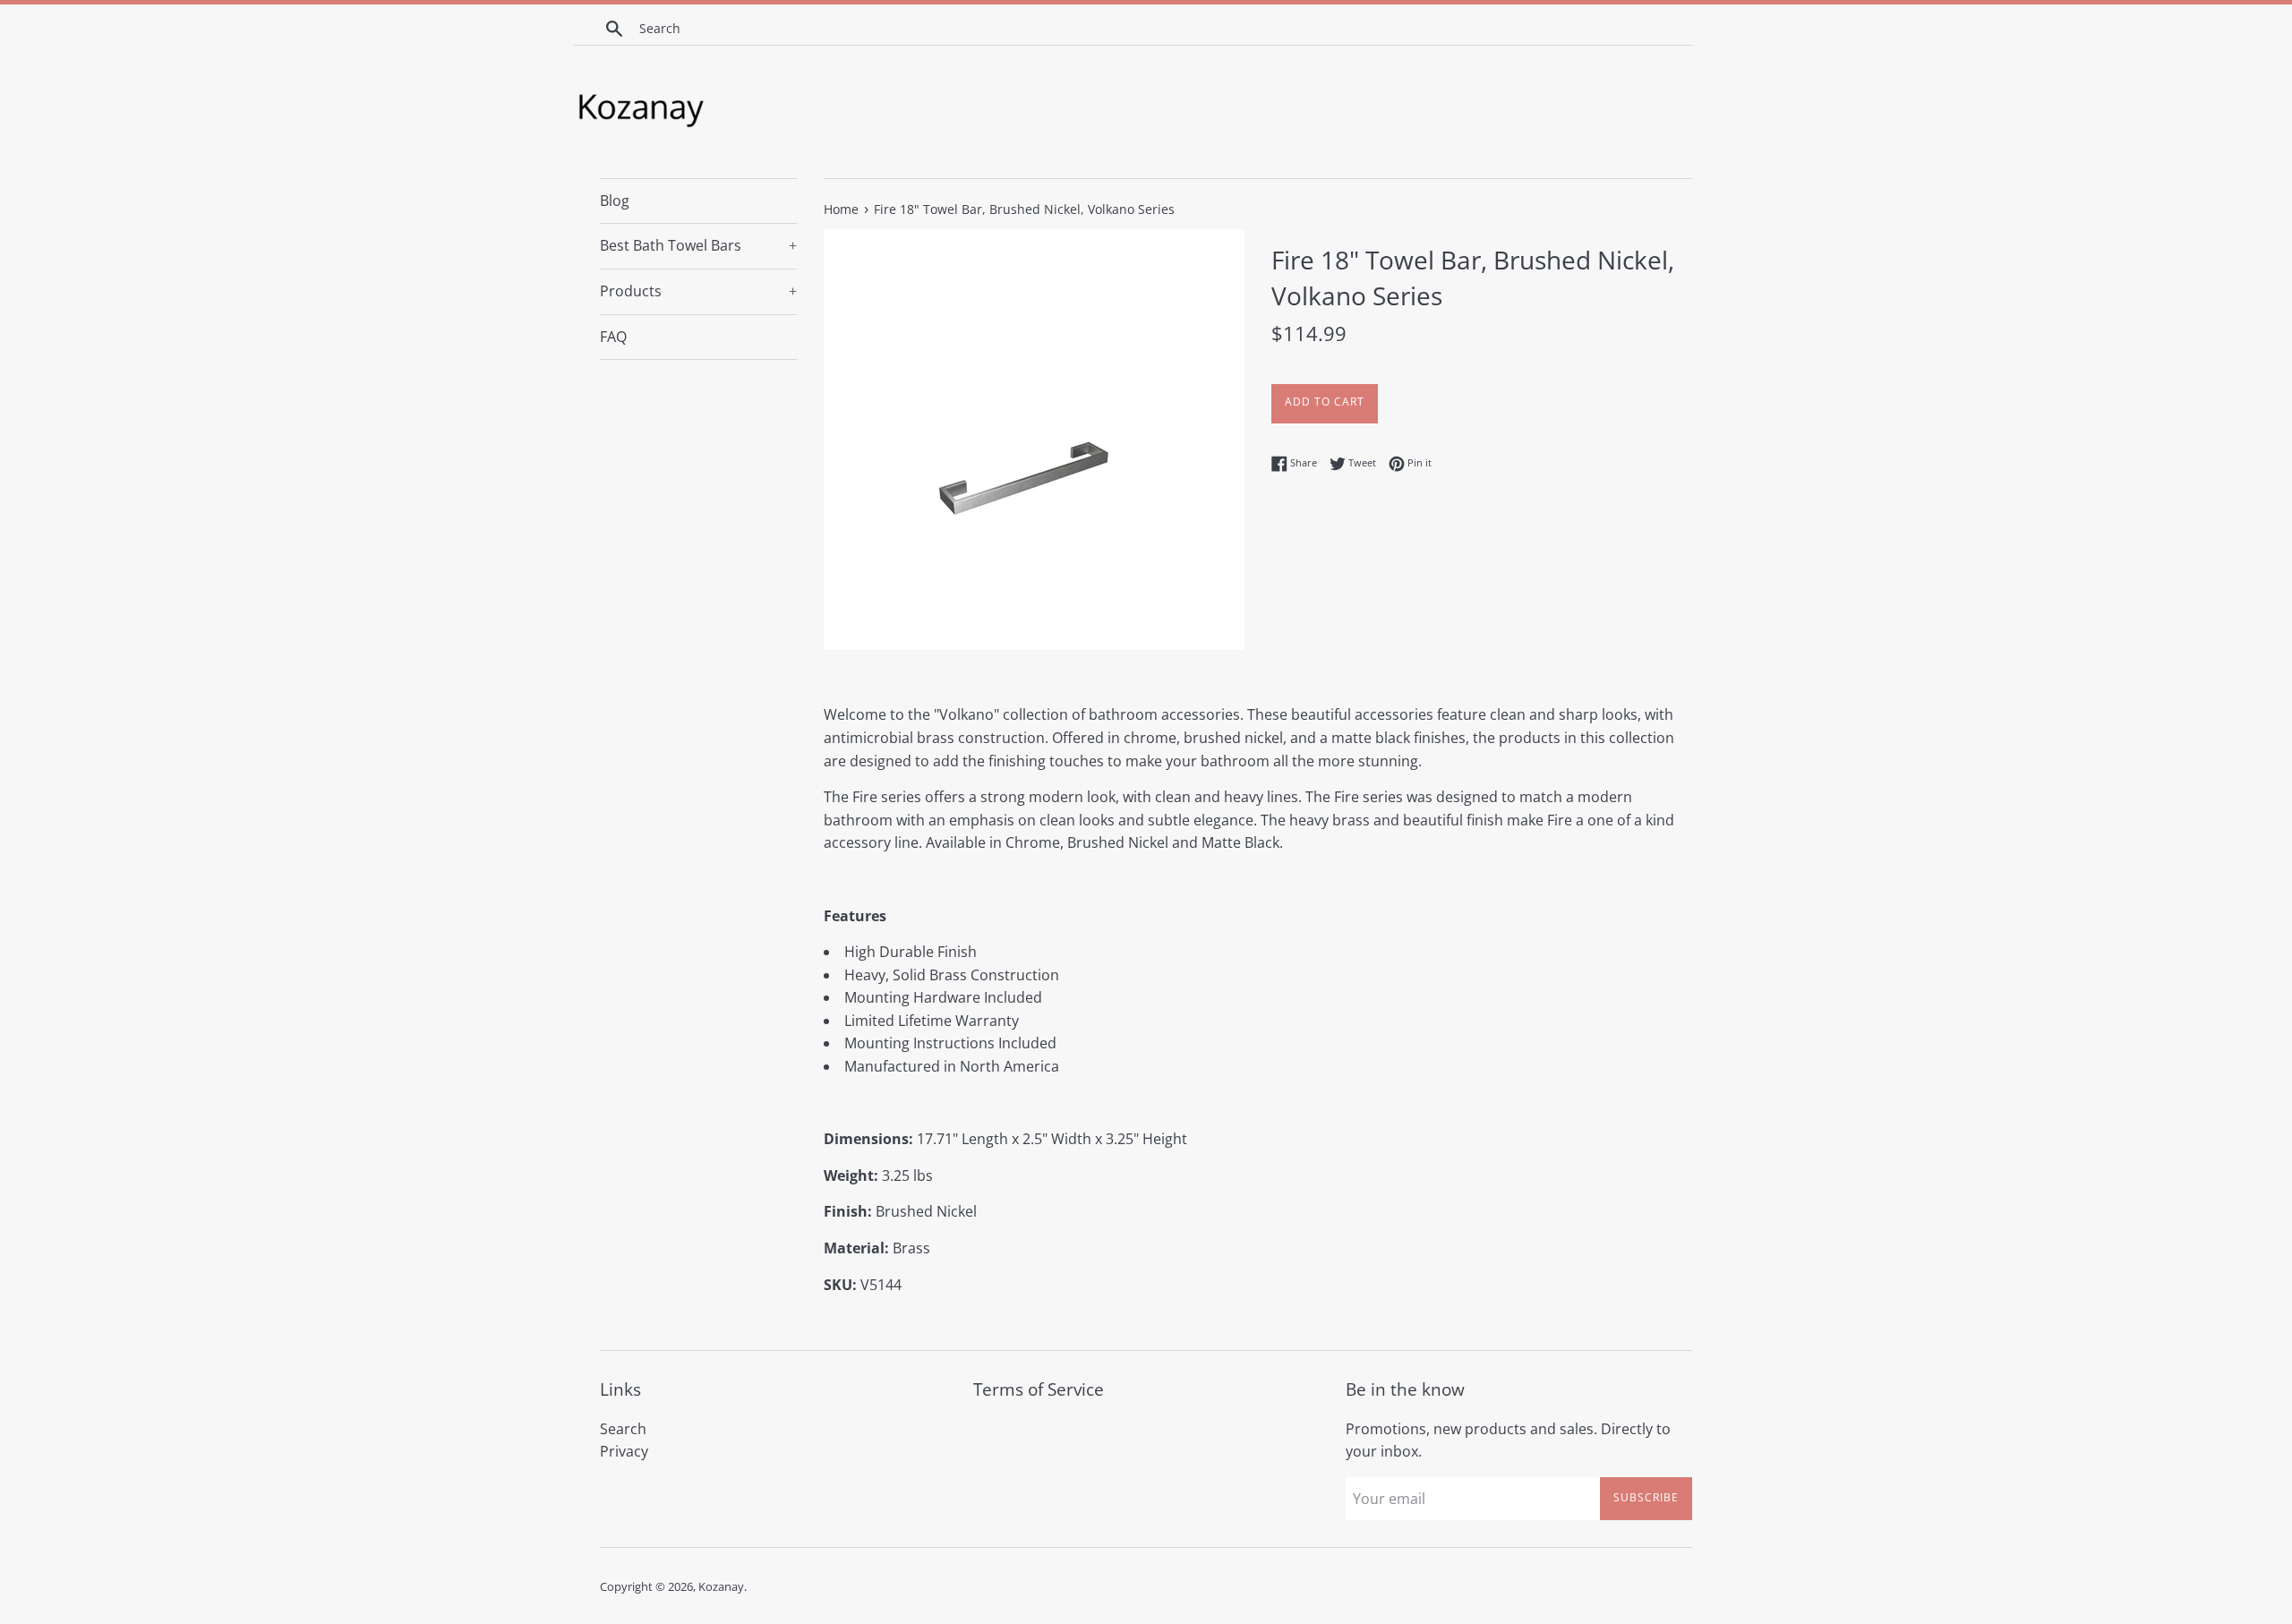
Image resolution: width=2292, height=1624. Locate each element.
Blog (615, 201)
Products (698, 291)
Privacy (624, 1451)
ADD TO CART (1325, 402)
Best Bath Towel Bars (698, 245)
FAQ (613, 337)
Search (623, 1429)
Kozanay (721, 1586)
